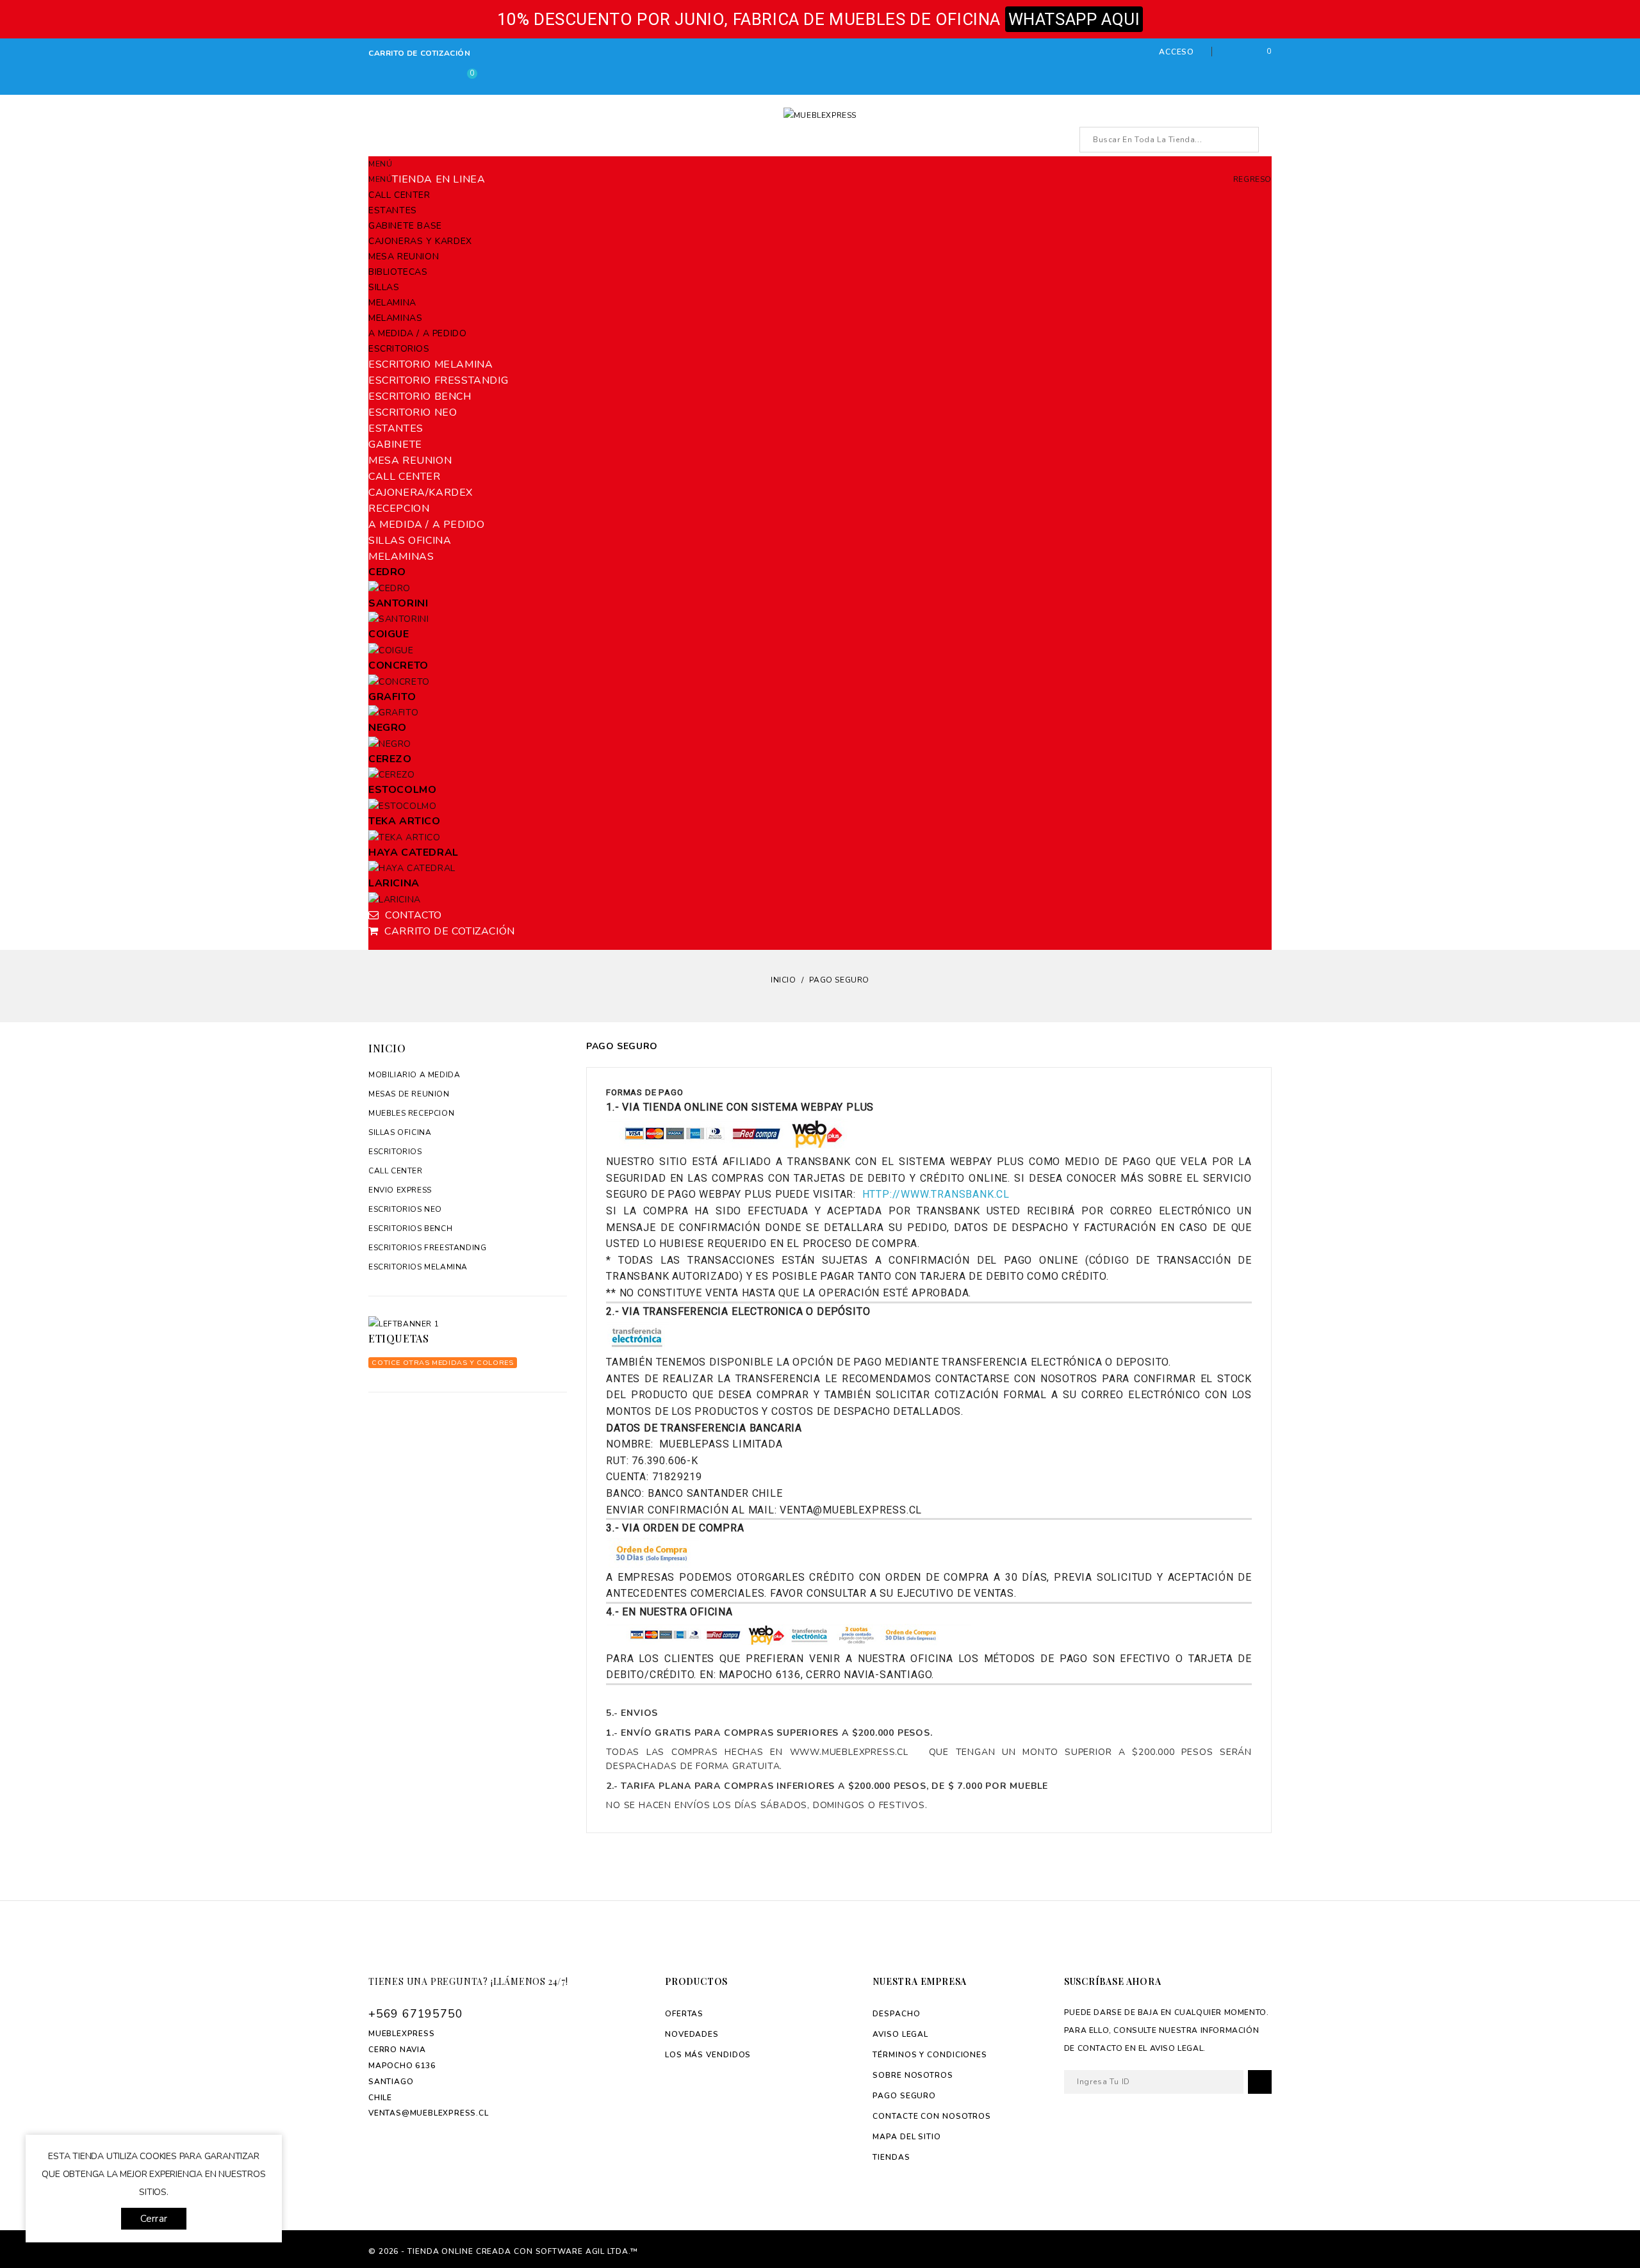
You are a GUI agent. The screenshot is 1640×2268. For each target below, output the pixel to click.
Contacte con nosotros (932, 2116)
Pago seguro (904, 2096)
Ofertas (684, 2014)
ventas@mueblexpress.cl (429, 2113)
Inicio (387, 1048)
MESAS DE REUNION (409, 1094)
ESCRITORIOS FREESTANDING (427, 1248)
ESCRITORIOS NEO (405, 1209)
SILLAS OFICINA (400, 1132)
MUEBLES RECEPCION (411, 1113)
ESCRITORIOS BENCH (410, 1228)
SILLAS (384, 287)
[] (1246, 140)
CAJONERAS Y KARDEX (420, 241)
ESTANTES (393, 210)
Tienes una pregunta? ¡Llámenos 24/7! (468, 1981)
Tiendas (891, 2157)
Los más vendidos (708, 2055)
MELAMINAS (395, 318)
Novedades (692, 2034)
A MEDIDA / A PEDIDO (417, 333)
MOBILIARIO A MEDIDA (414, 1075)
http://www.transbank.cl (936, 1194)
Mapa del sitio (907, 2137)
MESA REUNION (404, 257)
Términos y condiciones (930, 2055)
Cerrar (154, 2219)
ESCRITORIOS (399, 349)
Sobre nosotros (913, 2075)
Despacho (896, 2014)
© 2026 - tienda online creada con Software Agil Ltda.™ (503, 2251)
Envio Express (400, 1190)
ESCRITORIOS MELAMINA (418, 1267)
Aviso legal (900, 2034)
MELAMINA (392, 303)
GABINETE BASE (405, 226)
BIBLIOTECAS (398, 272)
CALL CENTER (399, 195)
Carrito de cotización (420, 53)
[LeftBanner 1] (468, 1324)
